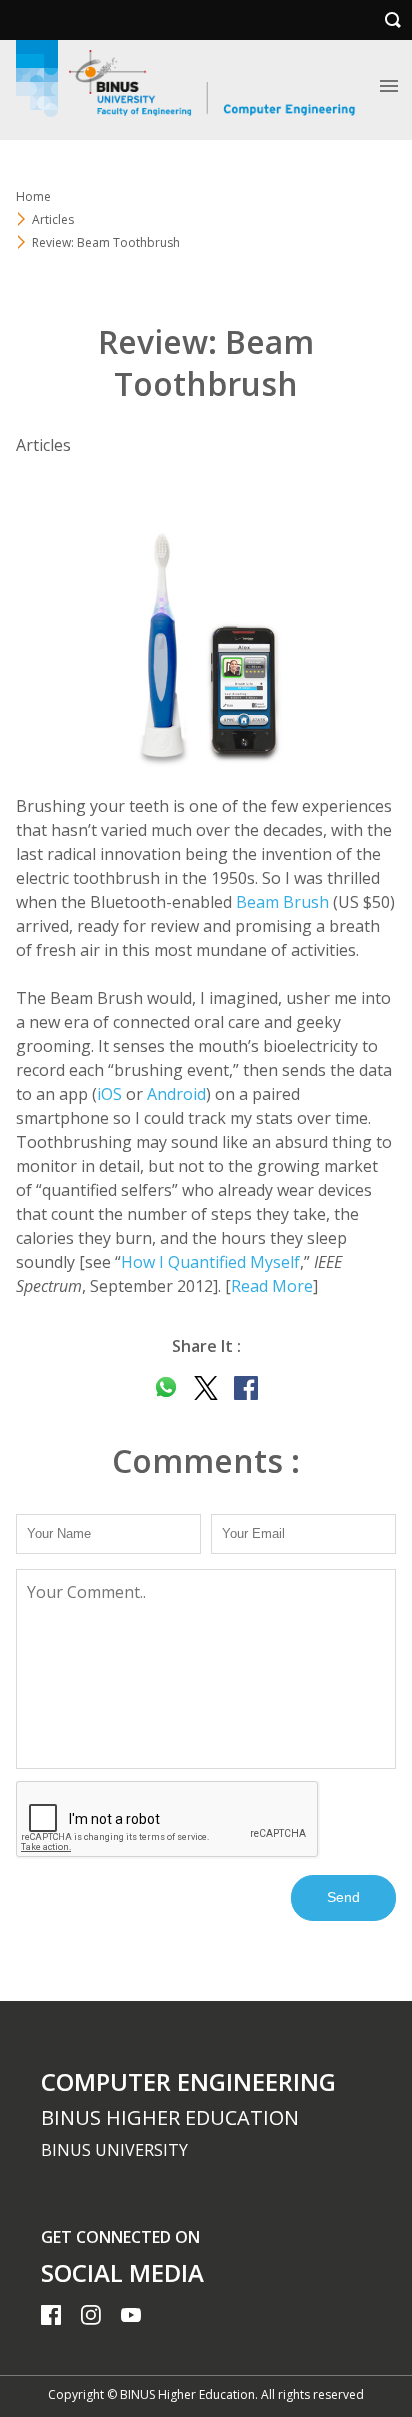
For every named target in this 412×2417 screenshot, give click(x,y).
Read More (272, 1286)
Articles (53, 219)
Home (33, 196)
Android (176, 1094)
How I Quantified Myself (210, 1262)
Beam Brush (282, 902)
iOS (109, 1094)
